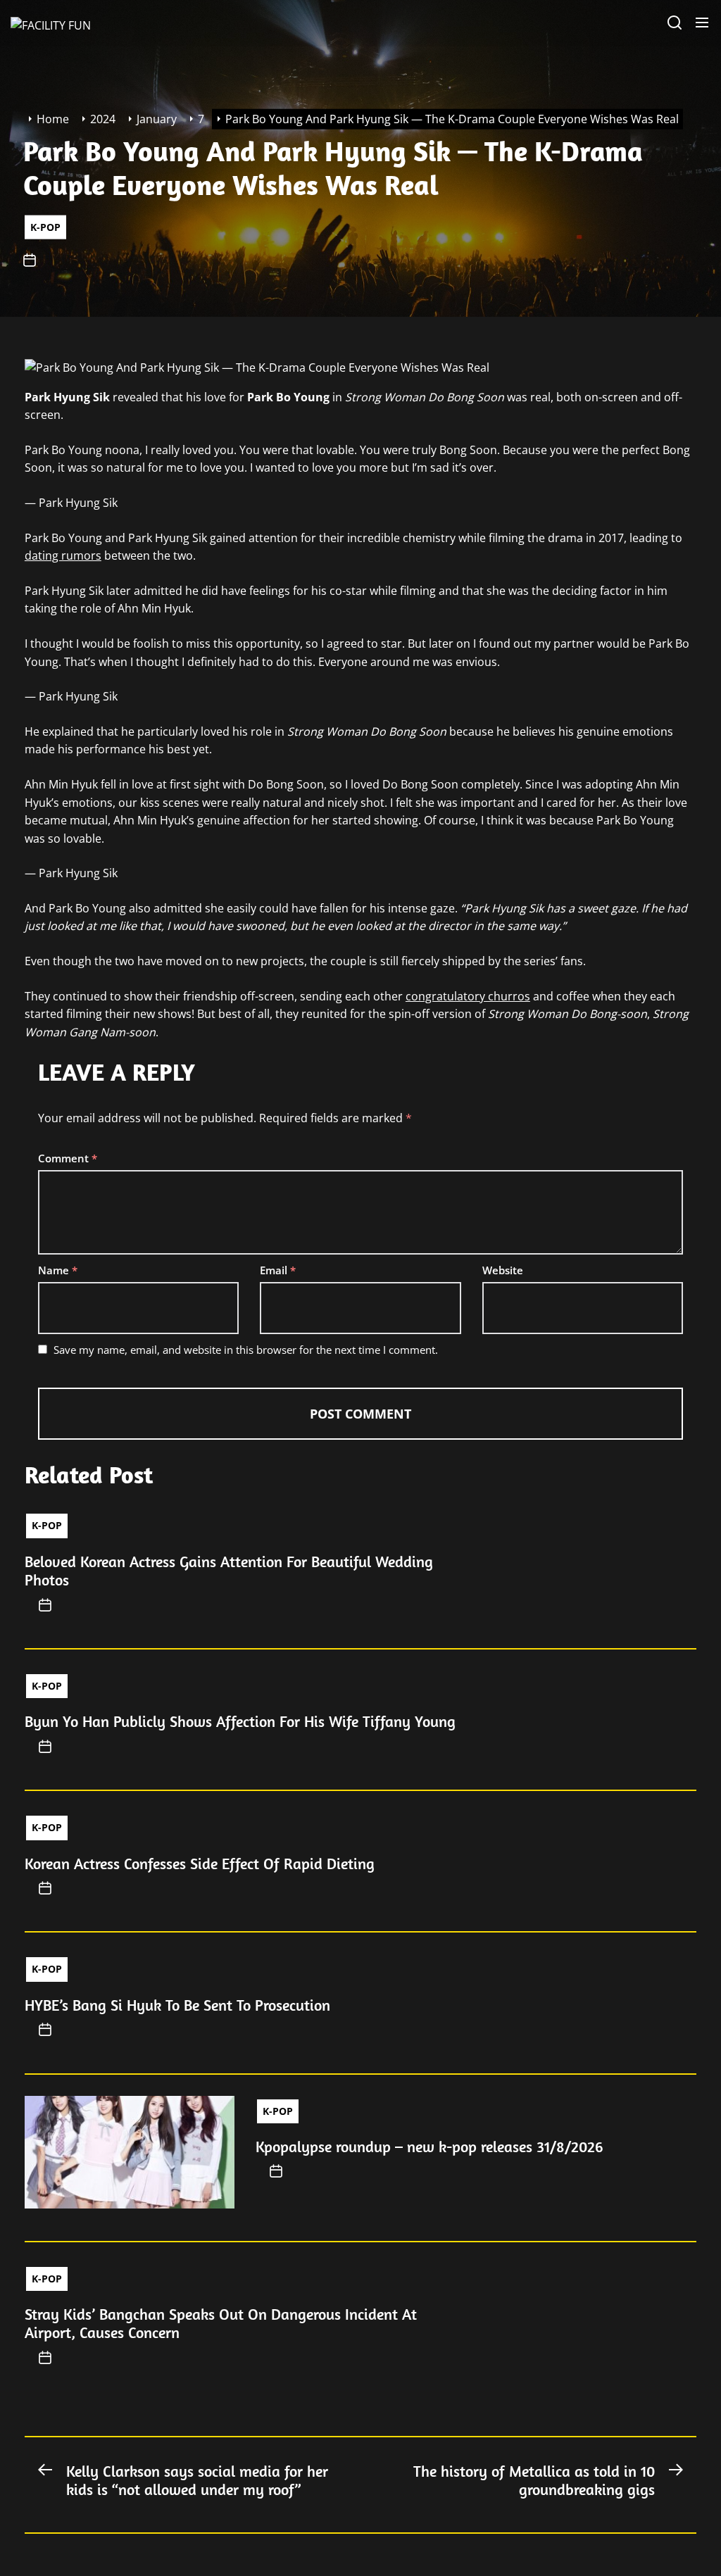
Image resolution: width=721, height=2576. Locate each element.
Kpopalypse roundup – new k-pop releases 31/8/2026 (430, 2147)
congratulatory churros (468, 996)
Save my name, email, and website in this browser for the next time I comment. (246, 1350)
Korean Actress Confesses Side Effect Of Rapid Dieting (200, 1864)
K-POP (45, 226)
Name (58, 1270)
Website (503, 1270)
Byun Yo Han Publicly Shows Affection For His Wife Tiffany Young (240, 1721)
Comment (68, 1158)
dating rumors (63, 555)
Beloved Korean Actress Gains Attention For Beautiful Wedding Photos (229, 1571)
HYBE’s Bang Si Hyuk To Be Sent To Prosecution (177, 2005)
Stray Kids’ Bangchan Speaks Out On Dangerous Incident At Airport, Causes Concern (221, 2323)
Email (278, 1270)
